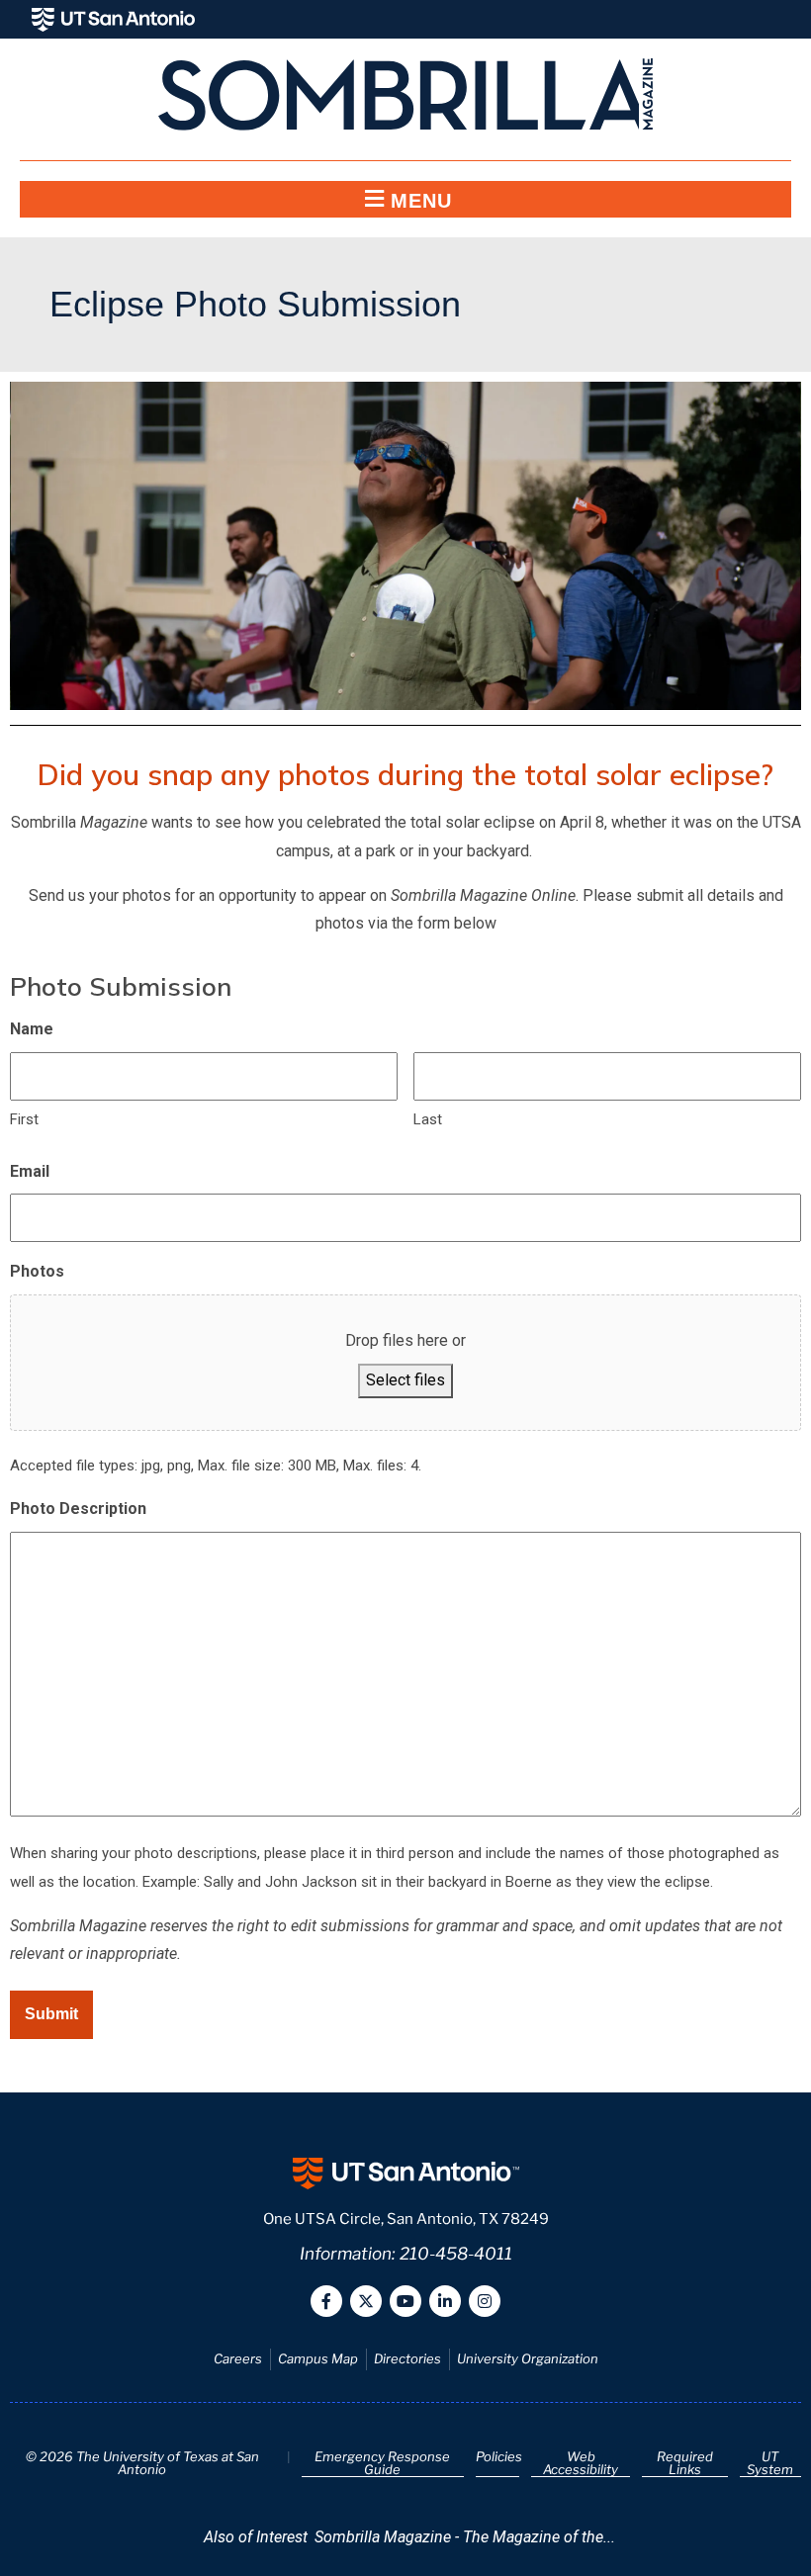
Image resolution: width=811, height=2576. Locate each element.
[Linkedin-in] (445, 2301)
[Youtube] (405, 2301)
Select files (405, 1380)
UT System (770, 2463)
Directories (407, 2358)
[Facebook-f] (326, 2301)
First (24, 1119)
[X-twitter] (366, 2301)
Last (428, 1119)
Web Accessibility (581, 2463)
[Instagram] (485, 2301)
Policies (499, 2456)
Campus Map (318, 2358)
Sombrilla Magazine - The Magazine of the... (465, 2537)
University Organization (528, 2358)
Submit (51, 2014)
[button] (405, 199)
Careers (238, 2358)
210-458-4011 (456, 2254)
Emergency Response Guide (382, 2463)
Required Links (685, 2463)
